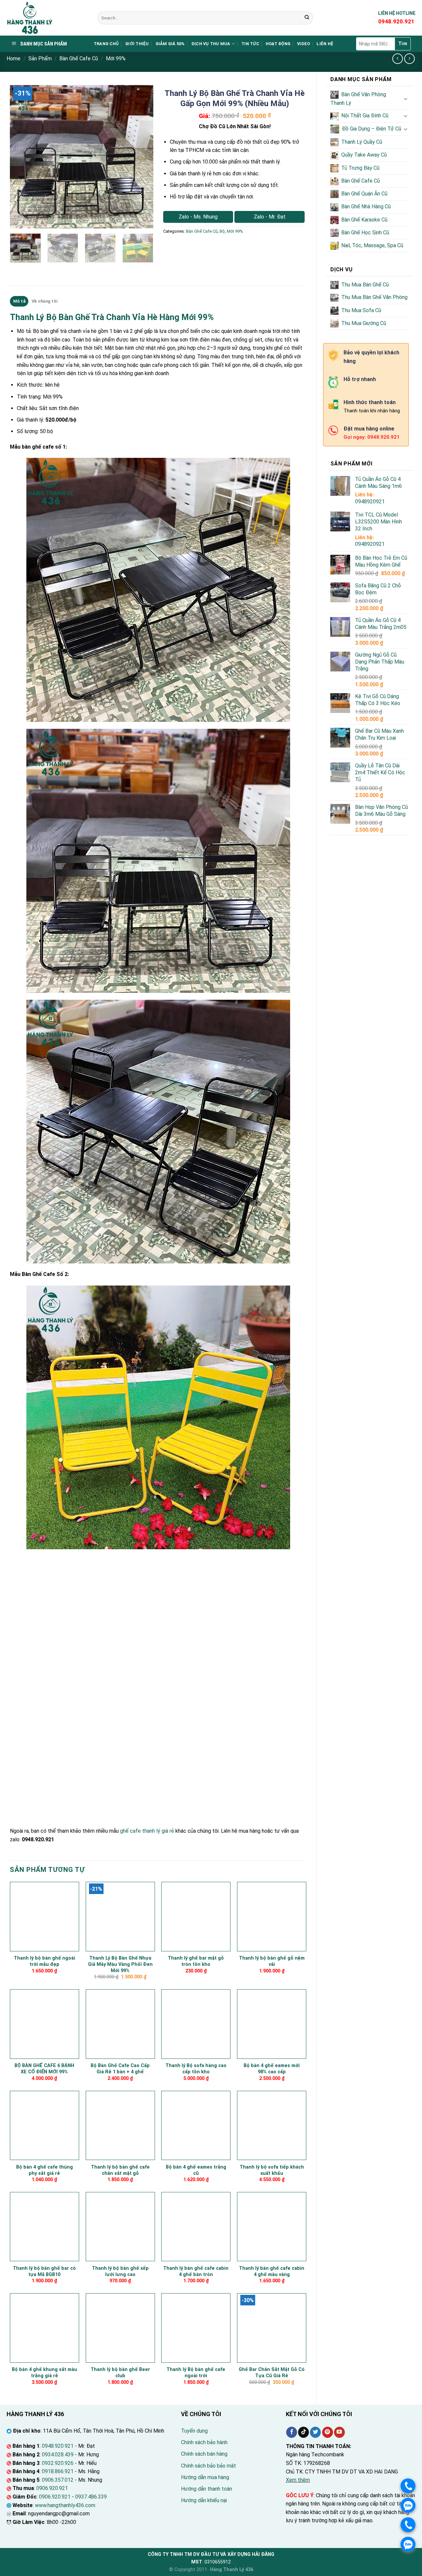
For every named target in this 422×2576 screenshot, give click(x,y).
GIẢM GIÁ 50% (170, 44)
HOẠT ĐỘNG (278, 44)
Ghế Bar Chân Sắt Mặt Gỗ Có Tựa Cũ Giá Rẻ (272, 2373)
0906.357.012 (58, 2480)
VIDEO (303, 44)
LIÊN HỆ (325, 44)
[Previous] (21, 157)
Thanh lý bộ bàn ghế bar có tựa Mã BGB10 (44, 2271)
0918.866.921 (58, 2471)
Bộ (222, 231)
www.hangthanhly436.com (65, 2505)
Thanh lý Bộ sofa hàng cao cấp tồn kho (196, 2069)
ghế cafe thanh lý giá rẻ (147, 1831)
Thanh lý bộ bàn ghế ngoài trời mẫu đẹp (45, 1961)
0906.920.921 (52, 2488)
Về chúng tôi (45, 301)
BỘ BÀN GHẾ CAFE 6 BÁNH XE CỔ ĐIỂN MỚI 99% (44, 2069)
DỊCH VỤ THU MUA (211, 44)
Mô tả (19, 301)
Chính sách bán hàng (204, 2454)
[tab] (19, 301)
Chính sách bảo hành (204, 2442)
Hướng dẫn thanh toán (207, 2489)
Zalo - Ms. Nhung (198, 217)
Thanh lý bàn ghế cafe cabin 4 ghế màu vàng (272, 2271)
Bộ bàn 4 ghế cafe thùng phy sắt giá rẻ (45, 2170)
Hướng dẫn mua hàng (205, 2477)
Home (14, 59)
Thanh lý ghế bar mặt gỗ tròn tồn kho (196, 1961)
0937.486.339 (91, 2497)
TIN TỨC (250, 44)
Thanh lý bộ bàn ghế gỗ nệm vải (272, 1961)
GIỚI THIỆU (137, 44)
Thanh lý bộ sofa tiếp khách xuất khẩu (272, 2170)
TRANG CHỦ (106, 44)
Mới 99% (116, 59)
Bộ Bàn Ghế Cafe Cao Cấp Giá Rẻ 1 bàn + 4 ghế (120, 2069)
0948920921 (370, 502)
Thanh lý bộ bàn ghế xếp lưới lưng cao (120, 2271)
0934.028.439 (58, 2455)
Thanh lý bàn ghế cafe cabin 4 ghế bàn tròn (196, 2271)
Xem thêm (298, 2480)
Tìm (403, 44)
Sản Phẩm (40, 59)
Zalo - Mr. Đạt (270, 217)
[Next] (142, 157)
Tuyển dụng (194, 2431)
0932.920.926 (58, 2463)
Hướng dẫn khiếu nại (204, 2500)
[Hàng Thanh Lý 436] (47, 18)
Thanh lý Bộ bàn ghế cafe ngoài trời (196, 2373)
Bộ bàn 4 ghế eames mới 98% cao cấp (272, 2069)
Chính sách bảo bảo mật (209, 2466)
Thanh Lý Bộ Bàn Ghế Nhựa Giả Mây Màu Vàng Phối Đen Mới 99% (120, 1964)
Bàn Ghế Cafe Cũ (79, 59)
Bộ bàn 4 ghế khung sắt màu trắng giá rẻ (45, 2373)
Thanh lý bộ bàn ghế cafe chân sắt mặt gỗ (120, 2170)
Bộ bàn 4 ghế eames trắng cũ (196, 2170)
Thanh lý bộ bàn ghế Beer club (120, 2373)
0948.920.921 (58, 2446)
